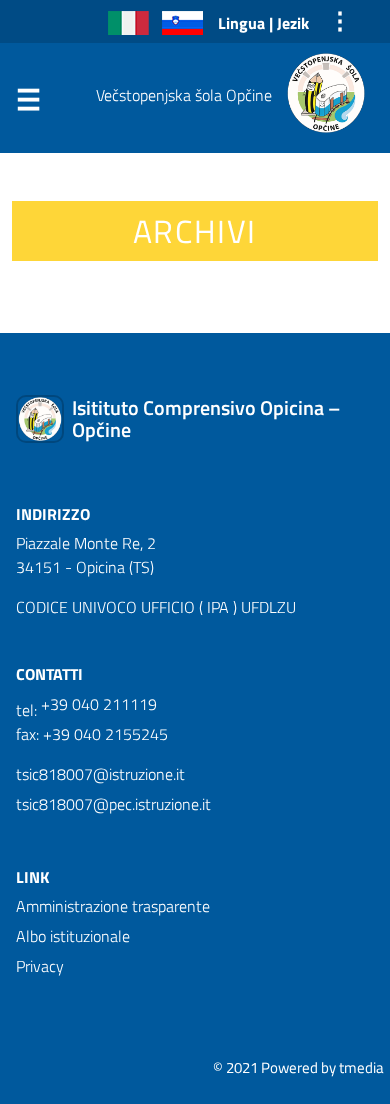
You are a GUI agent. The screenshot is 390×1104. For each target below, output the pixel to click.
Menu (28, 104)
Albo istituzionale (73, 936)
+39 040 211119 (99, 704)
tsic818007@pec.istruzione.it (113, 804)
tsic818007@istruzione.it (100, 774)
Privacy (40, 966)
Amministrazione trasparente (113, 906)
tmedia (361, 1067)
